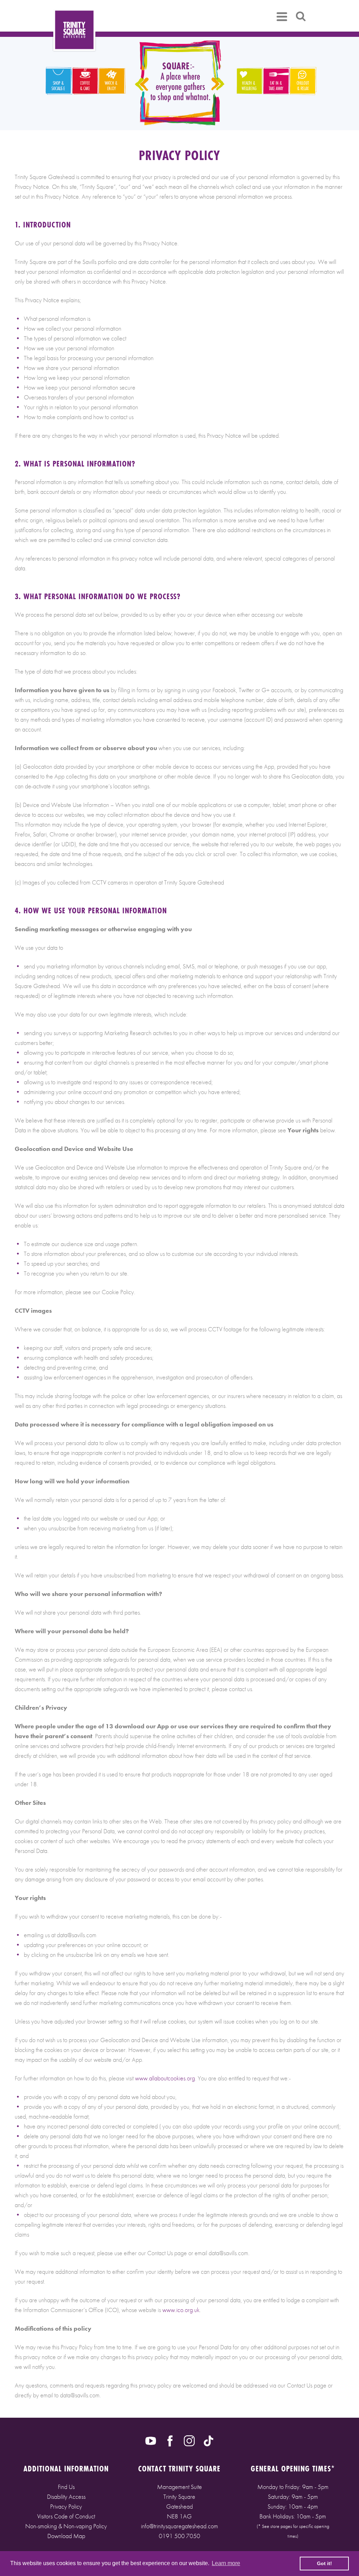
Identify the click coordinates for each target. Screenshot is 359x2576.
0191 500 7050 (179, 2536)
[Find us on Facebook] (170, 2440)
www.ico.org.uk (181, 2310)
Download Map (66, 2536)
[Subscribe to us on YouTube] (151, 2440)
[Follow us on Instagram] (189, 2440)
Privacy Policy (66, 2506)
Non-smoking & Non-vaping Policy (66, 2526)
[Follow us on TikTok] (209, 2440)
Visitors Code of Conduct (66, 2516)
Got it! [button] (324, 2563)
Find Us (66, 2487)
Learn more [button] (226, 2563)
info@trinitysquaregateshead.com (179, 2526)
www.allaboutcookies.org (165, 2078)
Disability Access (66, 2496)
